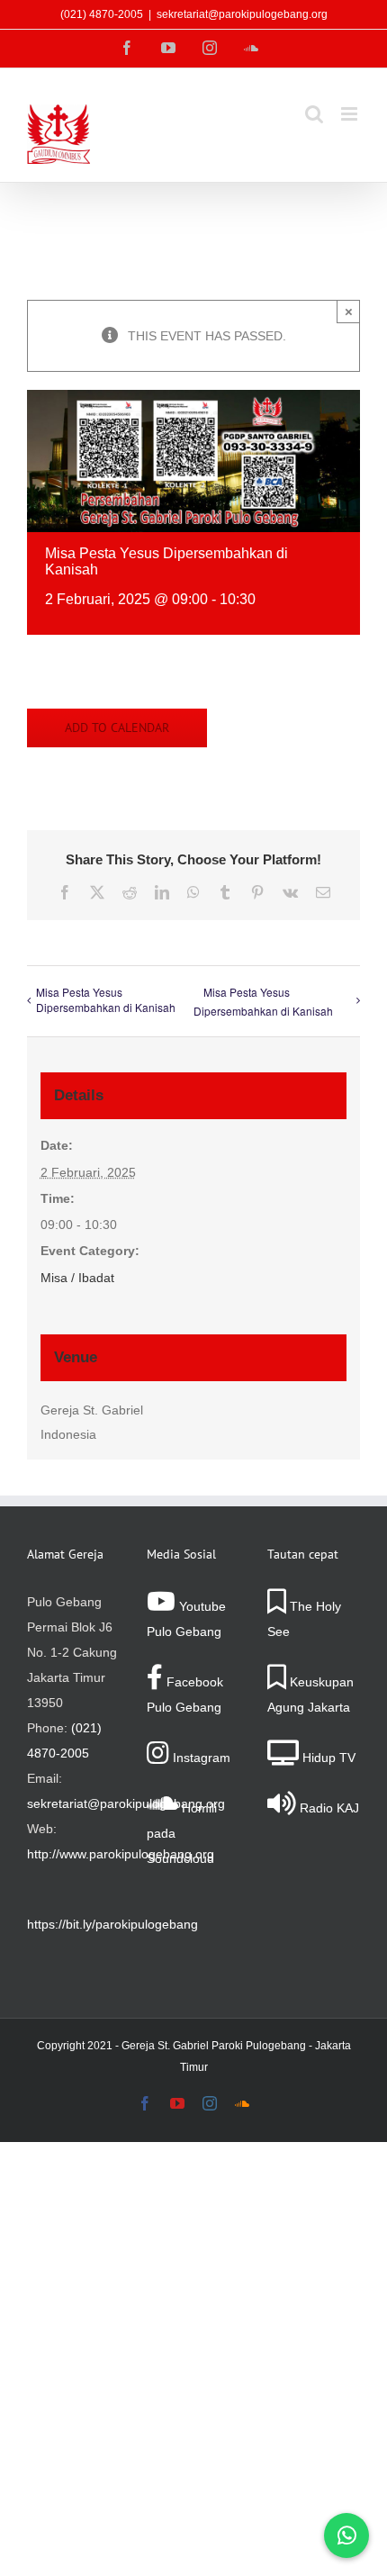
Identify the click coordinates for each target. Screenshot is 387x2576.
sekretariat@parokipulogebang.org (242, 14)
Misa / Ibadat (77, 1278)
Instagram (200, 1758)
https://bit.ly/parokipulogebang (112, 1924)
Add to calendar (117, 728)
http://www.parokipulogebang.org (121, 1854)
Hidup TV (327, 1758)
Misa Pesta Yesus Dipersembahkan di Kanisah (106, 999)
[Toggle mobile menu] (351, 114)
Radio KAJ (328, 1808)
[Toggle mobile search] (314, 114)
